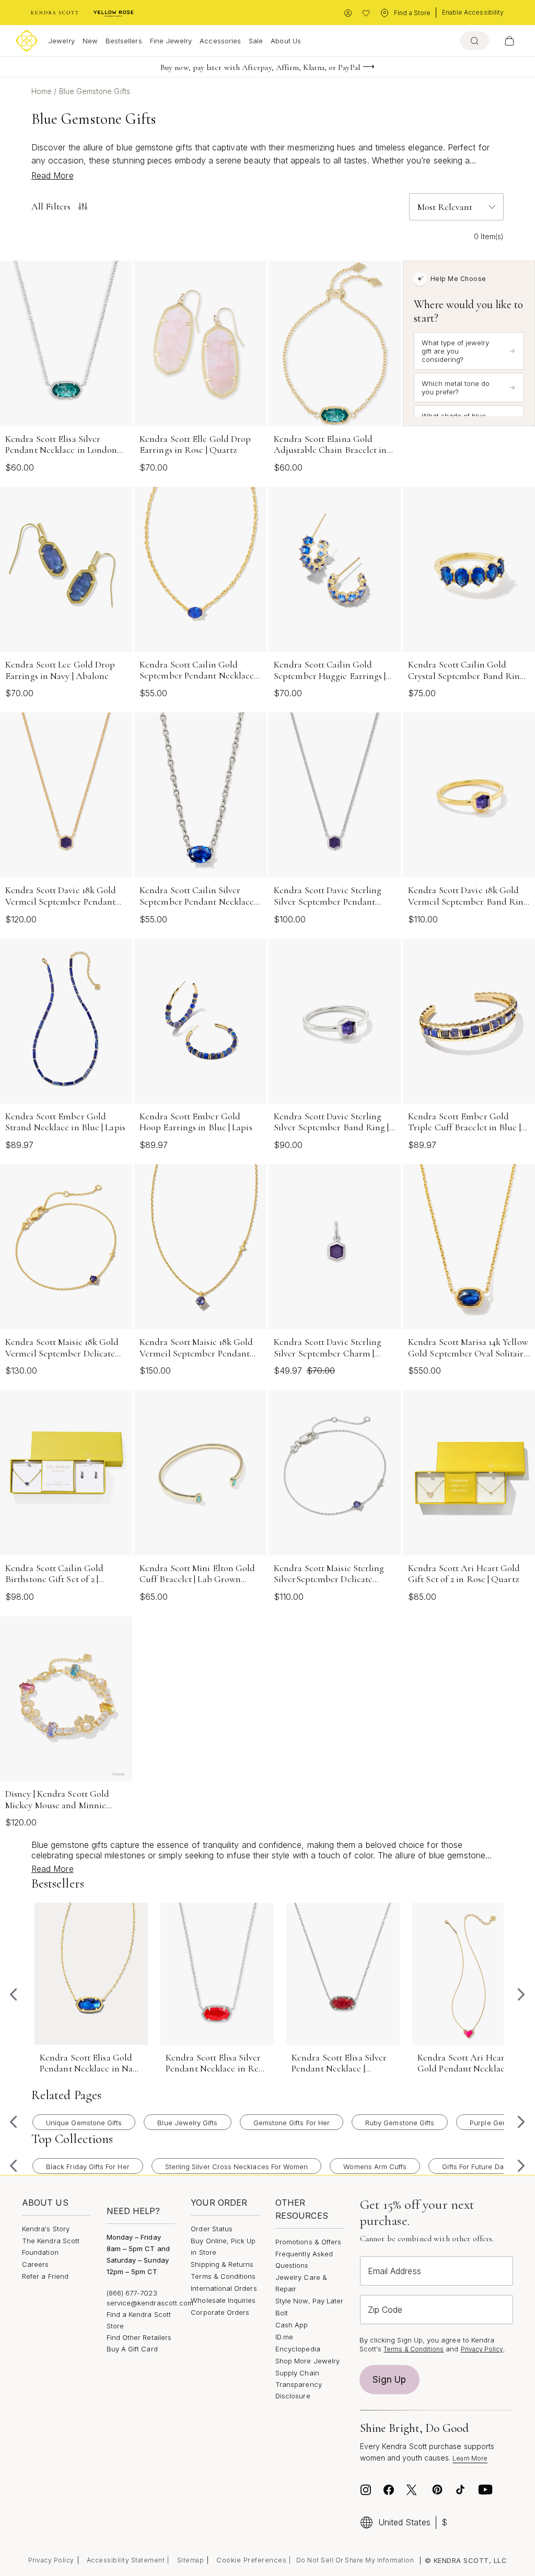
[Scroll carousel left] (14, 1995)
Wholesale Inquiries (223, 2300)
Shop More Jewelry (307, 2361)
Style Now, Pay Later (309, 2301)
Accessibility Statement (126, 2560)
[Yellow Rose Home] (114, 13)
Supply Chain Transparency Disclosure (299, 2384)
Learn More (470, 2458)
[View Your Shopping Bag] (509, 41)
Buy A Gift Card (132, 2349)
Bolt (282, 2313)
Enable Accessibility (473, 12)
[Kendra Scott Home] (55, 13)
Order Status (212, 2229)
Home (43, 91)
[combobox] (475, 41)
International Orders (224, 2288)
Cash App (292, 2325)
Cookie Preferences (251, 2560)
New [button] (90, 41)
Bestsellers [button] (124, 41)
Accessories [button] (220, 41)
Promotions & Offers (308, 2242)
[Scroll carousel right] (521, 1995)
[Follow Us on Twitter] (413, 2490)
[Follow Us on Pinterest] (437, 2490)
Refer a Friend (45, 2276)
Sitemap (191, 2560)
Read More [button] (53, 175)
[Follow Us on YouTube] (485, 2490)
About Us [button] (286, 41)
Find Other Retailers (139, 2337)
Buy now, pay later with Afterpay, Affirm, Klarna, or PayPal (260, 67)
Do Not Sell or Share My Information (355, 2560)
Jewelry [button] (61, 41)
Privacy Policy (482, 2349)
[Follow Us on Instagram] (366, 2490)
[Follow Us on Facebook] (389, 2490)
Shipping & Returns (222, 2264)
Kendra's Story (46, 2229)
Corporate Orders (220, 2312)
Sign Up (389, 2380)
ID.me (284, 2337)
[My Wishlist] (366, 13)
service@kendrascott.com (150, 2303)
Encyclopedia (298, 2349)
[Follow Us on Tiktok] (460, 2490)
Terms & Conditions (223, 2276)
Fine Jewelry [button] (171, 41)
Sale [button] (256, 41)
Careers (35, 2264)
